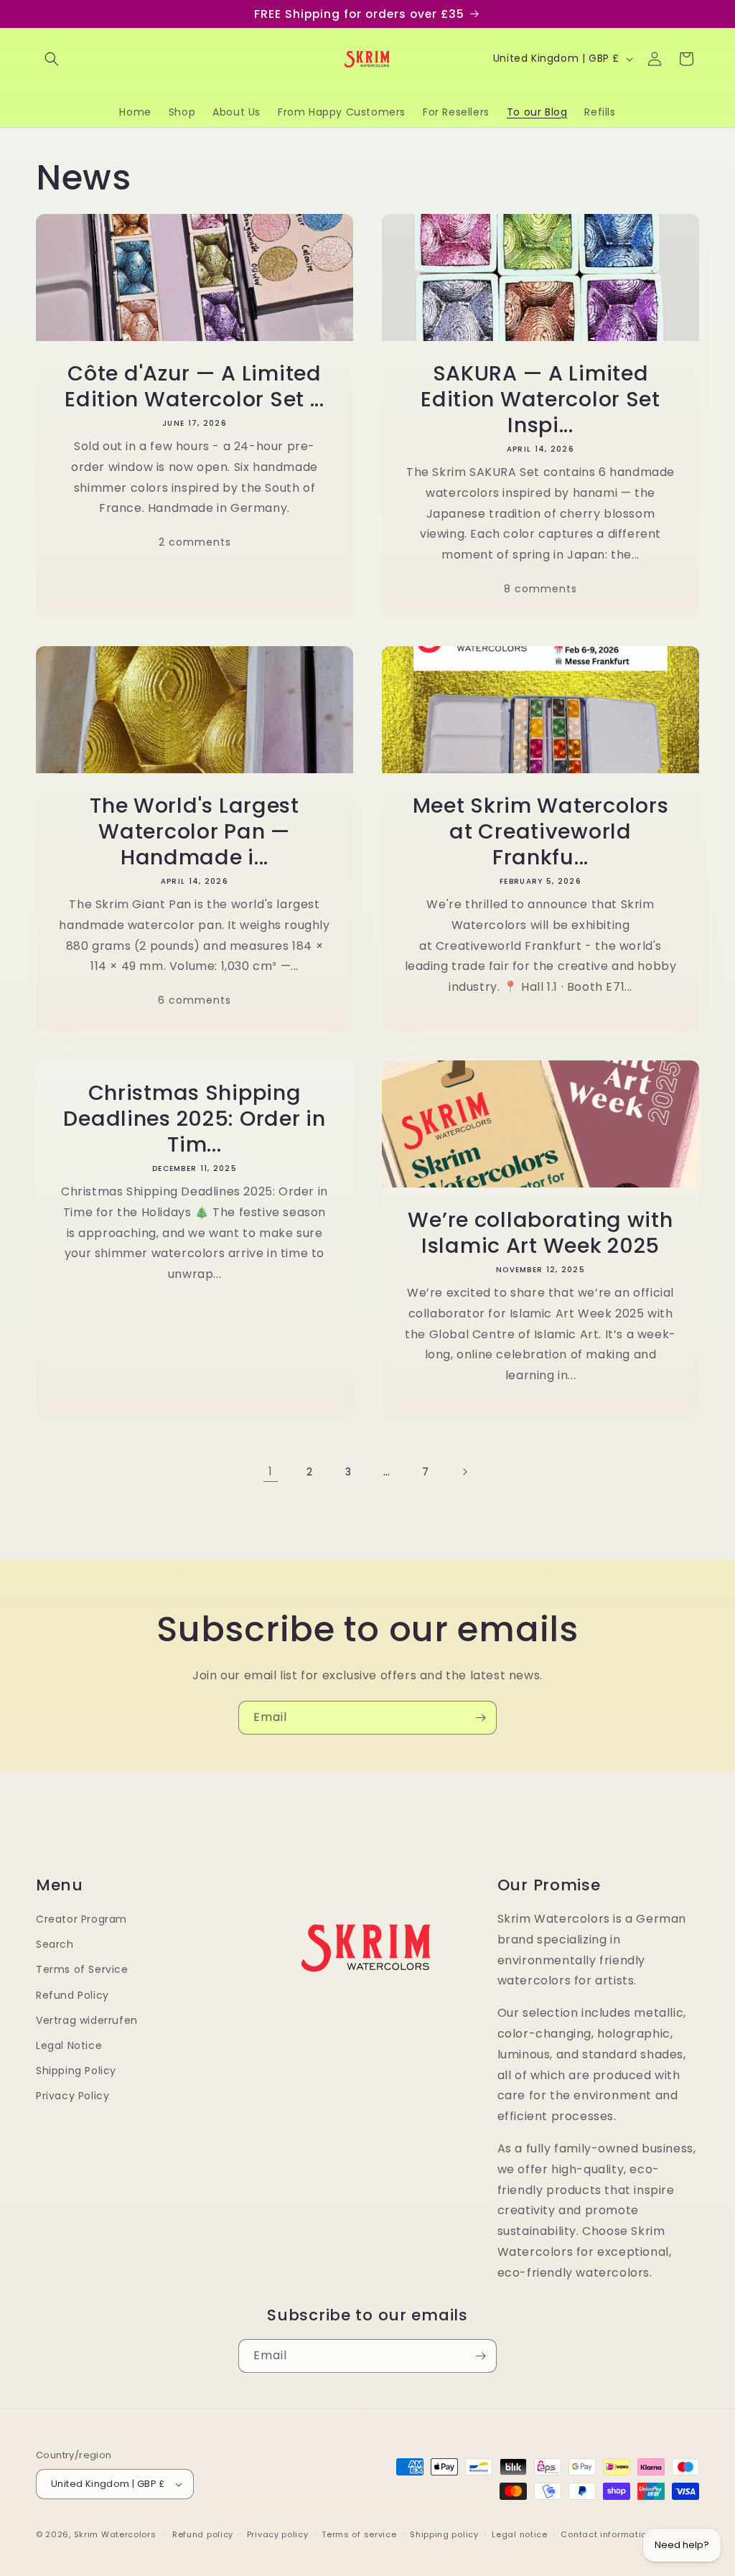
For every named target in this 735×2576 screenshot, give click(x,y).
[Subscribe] (480, 1718)
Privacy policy (278, 2534)
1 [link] (271, 1471)
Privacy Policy (72, 2096)
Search (55, 1944)
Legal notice (519, 2534)
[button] (52, 59)
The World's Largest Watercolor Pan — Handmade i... (195, 831)
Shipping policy (444, 2534)
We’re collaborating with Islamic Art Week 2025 (540, 1233)
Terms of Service (82, 1969)
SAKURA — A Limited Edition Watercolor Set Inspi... (540, 399)
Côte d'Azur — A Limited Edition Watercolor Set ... (195, 386)
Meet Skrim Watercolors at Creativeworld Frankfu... (541, 831)
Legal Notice (69, 2045)
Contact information (606, 2534)
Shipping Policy (76, 2071)
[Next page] (464, 1472)
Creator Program (81, 1919)
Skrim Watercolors (115, 2534)
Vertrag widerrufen (87, 2020)
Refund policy (203, 2534)
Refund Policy (72, 1995)
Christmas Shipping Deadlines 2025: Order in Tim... (194, 1119)
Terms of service (359, 2534)
